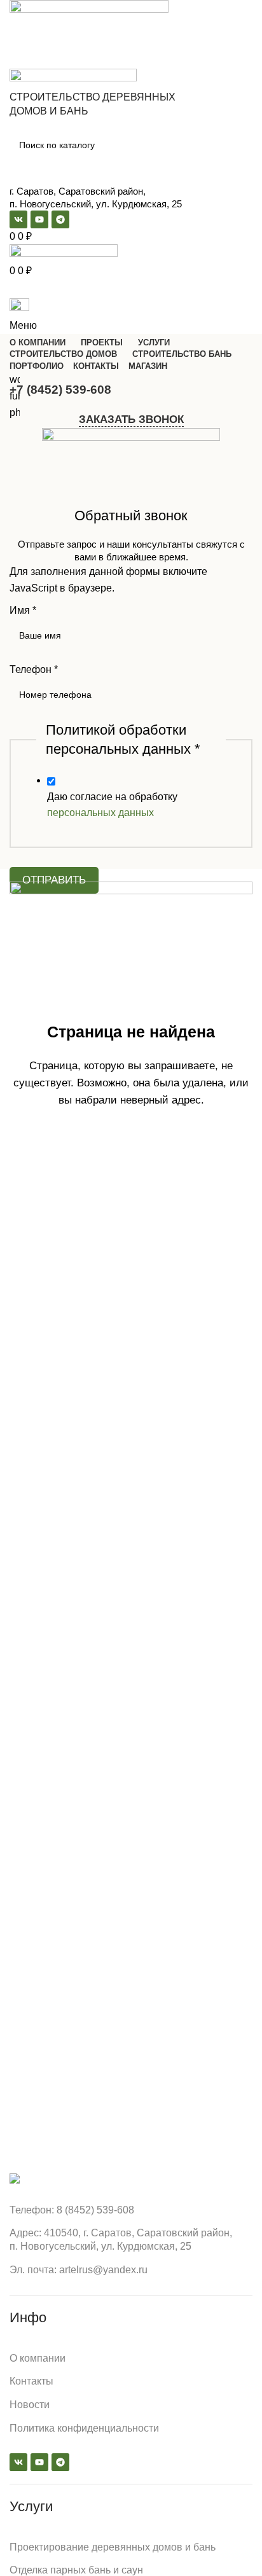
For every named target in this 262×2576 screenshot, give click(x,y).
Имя (23, 610)
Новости (30, 2405)
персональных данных (100, 813)
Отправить (54, 880)
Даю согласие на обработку (112, 805)
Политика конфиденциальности (84, 2428)
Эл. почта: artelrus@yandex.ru (79, 2270)
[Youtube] (39, 2462)
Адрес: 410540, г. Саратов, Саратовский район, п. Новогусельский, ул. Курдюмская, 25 (121, 2240)
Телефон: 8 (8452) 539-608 (72, 2210)
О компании (38, 2358)
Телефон (34, 669)
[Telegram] (60, 2462)
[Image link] (15, 2178)
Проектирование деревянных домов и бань (113, 2547)
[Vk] (18, 2462)
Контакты (31, 2381)
